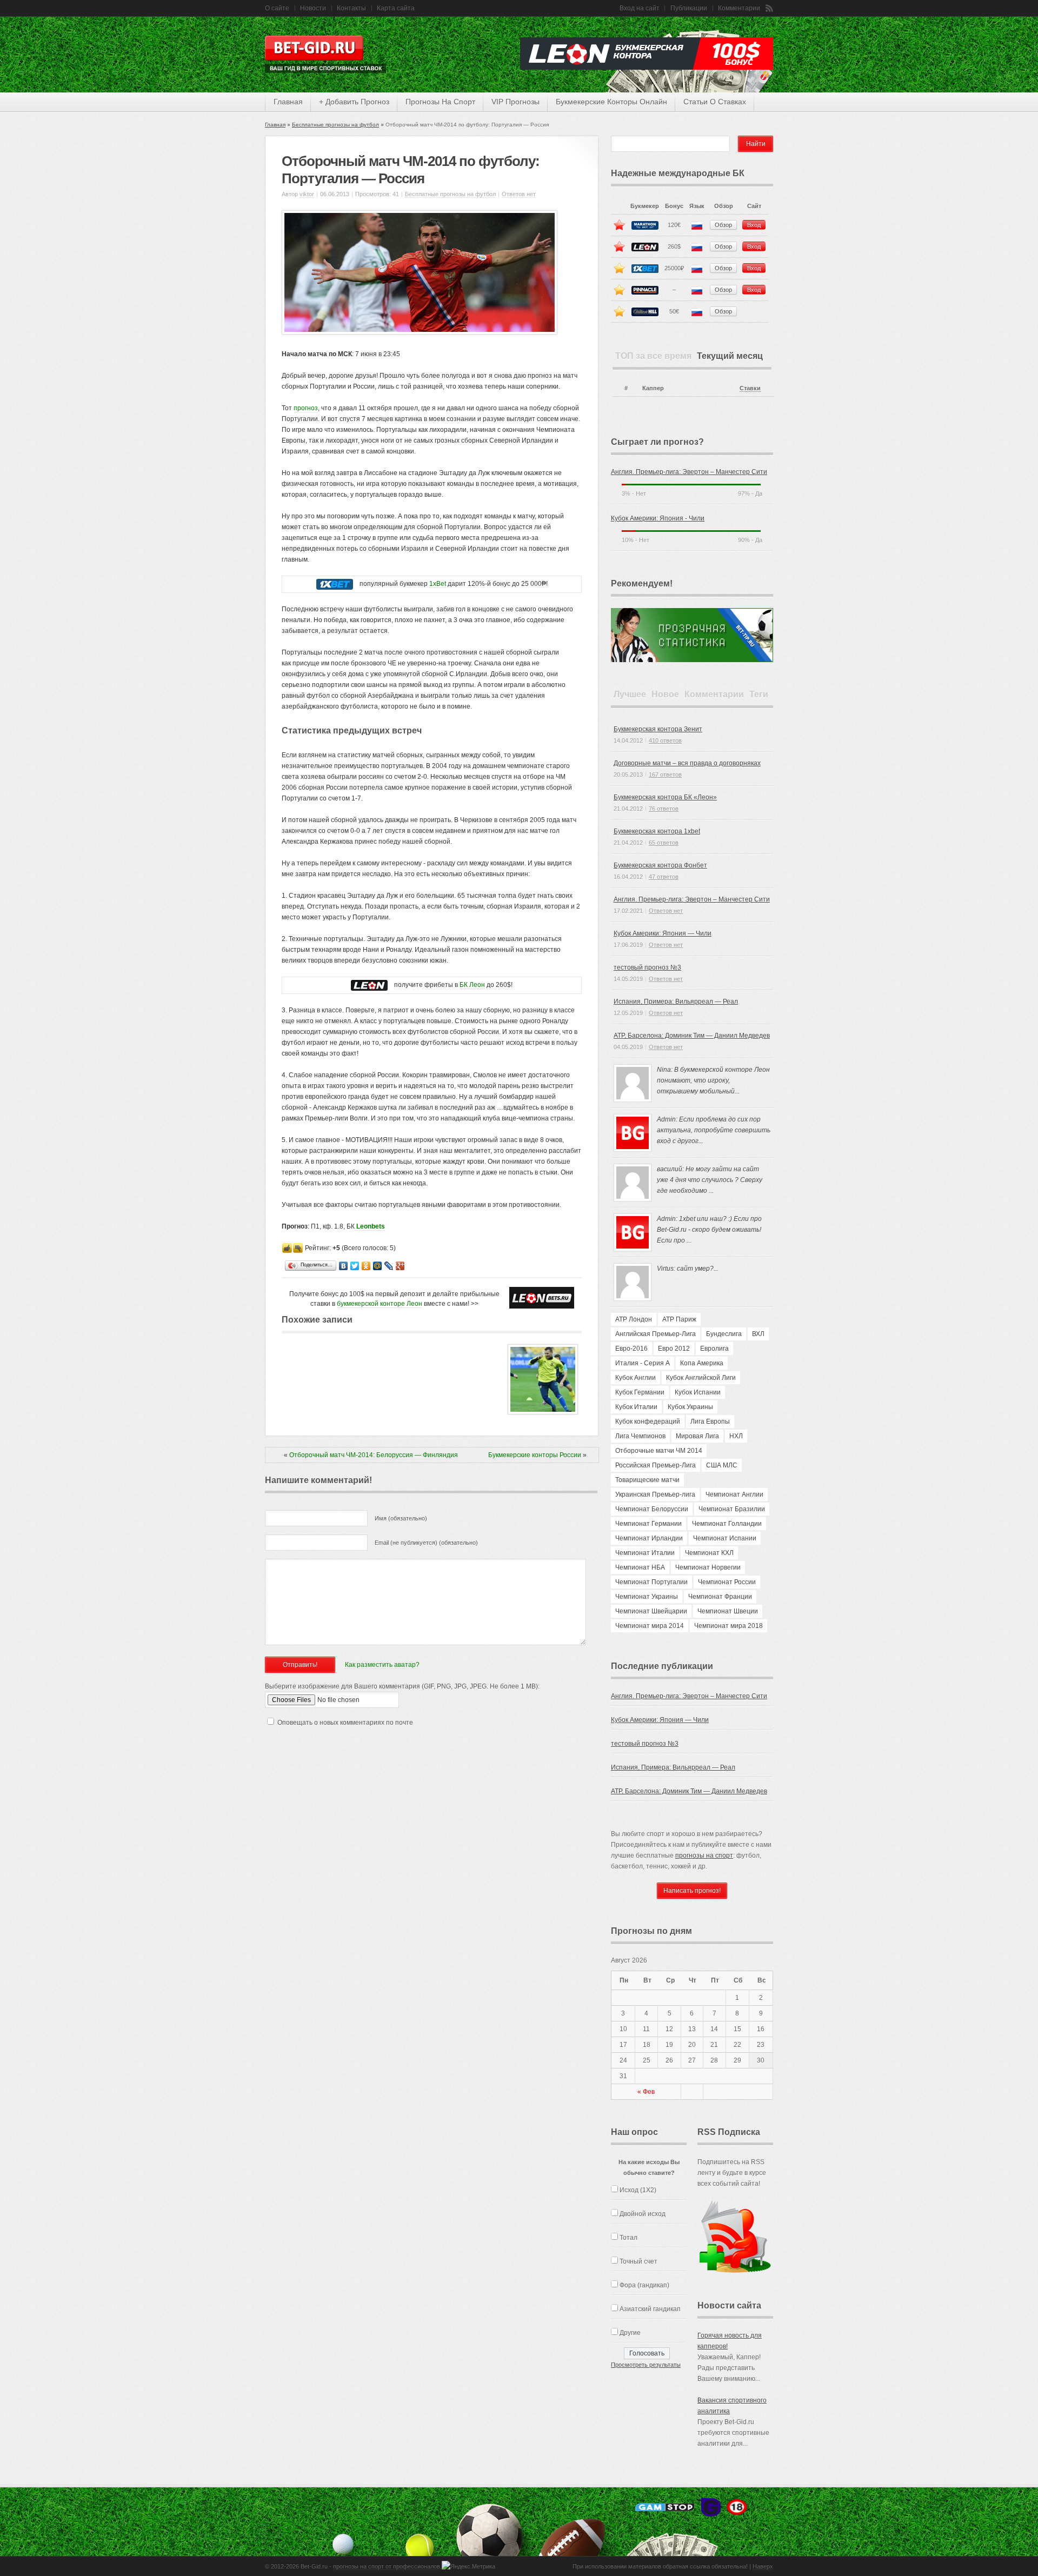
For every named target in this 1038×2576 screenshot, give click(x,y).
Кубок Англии (636, 1378)
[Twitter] (355, 1266)
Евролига (714, 1349)
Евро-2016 (631, 1349)
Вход (754, 225)
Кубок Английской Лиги (701, 1378)
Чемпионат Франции (720, 1597)
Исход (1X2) (638, 2190)
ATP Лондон (634, 1319)
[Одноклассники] (366, 1266)
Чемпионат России (727, 1582)
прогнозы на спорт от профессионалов (387, 2566)
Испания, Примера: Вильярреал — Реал (676, 1002)
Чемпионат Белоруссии (652, 1509)
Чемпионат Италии (645, 1553)
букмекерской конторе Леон (380, 1304)
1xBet (438, 584)
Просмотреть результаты (646, 2365)
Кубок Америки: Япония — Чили (663, 933)
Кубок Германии (640, 1392)
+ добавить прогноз (354, 102)
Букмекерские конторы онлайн (611, 102)
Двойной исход (643, 2214)
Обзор (723, 225)
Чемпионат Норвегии (708, 1567)
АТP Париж (679, 1319)
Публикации (689, 8)
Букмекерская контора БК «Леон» (665, 797)
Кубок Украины (690, 1407)
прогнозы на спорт (440, 102)
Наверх (763, 2566)
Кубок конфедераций (648, 1422)
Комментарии (739, 8)
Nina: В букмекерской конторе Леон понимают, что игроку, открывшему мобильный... (713, 1080)
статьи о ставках (715, 102)
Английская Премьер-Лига (656, 1334)
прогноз (306, 408)
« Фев (646, 2092)
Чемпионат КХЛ (709, 1553)
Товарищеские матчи (647, 1480)
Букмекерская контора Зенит (658, 729)
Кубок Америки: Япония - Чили (658, 518)
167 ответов (665, 775)
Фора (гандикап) (644, 2285)
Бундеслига (724, 1334)
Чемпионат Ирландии (649, 1538)
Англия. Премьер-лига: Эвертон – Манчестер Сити (689, 472)
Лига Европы (710, 1422)
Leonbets (371, 1226)
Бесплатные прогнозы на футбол (335, 125)
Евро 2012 (674, 1349)
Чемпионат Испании (725, 1538)
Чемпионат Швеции (728, 1611)
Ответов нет (519, 194)
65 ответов (664, 843)
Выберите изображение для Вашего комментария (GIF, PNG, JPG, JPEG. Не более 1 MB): (402, 1686)
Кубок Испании (698, 1392)
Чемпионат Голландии (727, 1524)
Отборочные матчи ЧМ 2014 (659, 1451)
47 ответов (664, 877)
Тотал (628, 2238)
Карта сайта (396, 8)
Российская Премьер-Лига (656, 1465)
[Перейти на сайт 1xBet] (335, 584)
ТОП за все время (653, 356)
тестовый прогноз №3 (647, 967)
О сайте (277, 8)
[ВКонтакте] (344, 1266)
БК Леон (472, 985)
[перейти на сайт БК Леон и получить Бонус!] (542, 1298)
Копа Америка (702, 1363)
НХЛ (736, 1436)
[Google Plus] (400, 1266)
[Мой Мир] (378, 1266)
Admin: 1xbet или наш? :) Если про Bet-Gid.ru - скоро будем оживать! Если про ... (709, 1230)
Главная (275, 125)
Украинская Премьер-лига (655, 1494)
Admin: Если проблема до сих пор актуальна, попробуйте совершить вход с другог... (714, 1130)
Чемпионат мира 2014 (650, 1626)
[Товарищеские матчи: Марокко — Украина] (543, 1412)
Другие (630, 2333)
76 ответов (664, 809)
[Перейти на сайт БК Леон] (369, 985)
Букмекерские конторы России (535, 1455)
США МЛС (722, 1465)
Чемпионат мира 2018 (728, 1626)
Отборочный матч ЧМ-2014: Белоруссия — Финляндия (374, 1455)
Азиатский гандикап (650, 2309)
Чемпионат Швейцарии (651, 1611)
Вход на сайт (640, 8)
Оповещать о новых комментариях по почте (345, 1723)
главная (288, 102)
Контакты (351, 8)
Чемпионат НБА (640, 1567)
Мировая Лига (697, 1436)
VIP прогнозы (515, 102)
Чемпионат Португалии (651, 1582)
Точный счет (638, 2261)
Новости (313, 8)
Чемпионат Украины (647, 1597)
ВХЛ (758, 1334)
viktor (307, 194)
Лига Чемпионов (640, 1436)
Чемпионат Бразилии (732, 1509)
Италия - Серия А (643, 1363)
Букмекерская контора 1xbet (657, 831)
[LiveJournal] (389, 1266)
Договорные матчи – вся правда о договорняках (687, 763)
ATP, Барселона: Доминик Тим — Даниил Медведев (692, 1036)
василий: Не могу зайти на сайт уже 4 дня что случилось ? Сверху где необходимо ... (710, 1180)
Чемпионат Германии (648, 1524)
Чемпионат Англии (734, 1494)
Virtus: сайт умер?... (688, 1269)
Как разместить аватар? (382, 1665)
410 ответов (665, 740)
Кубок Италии (636, 1407)
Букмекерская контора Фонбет (660, 865)
